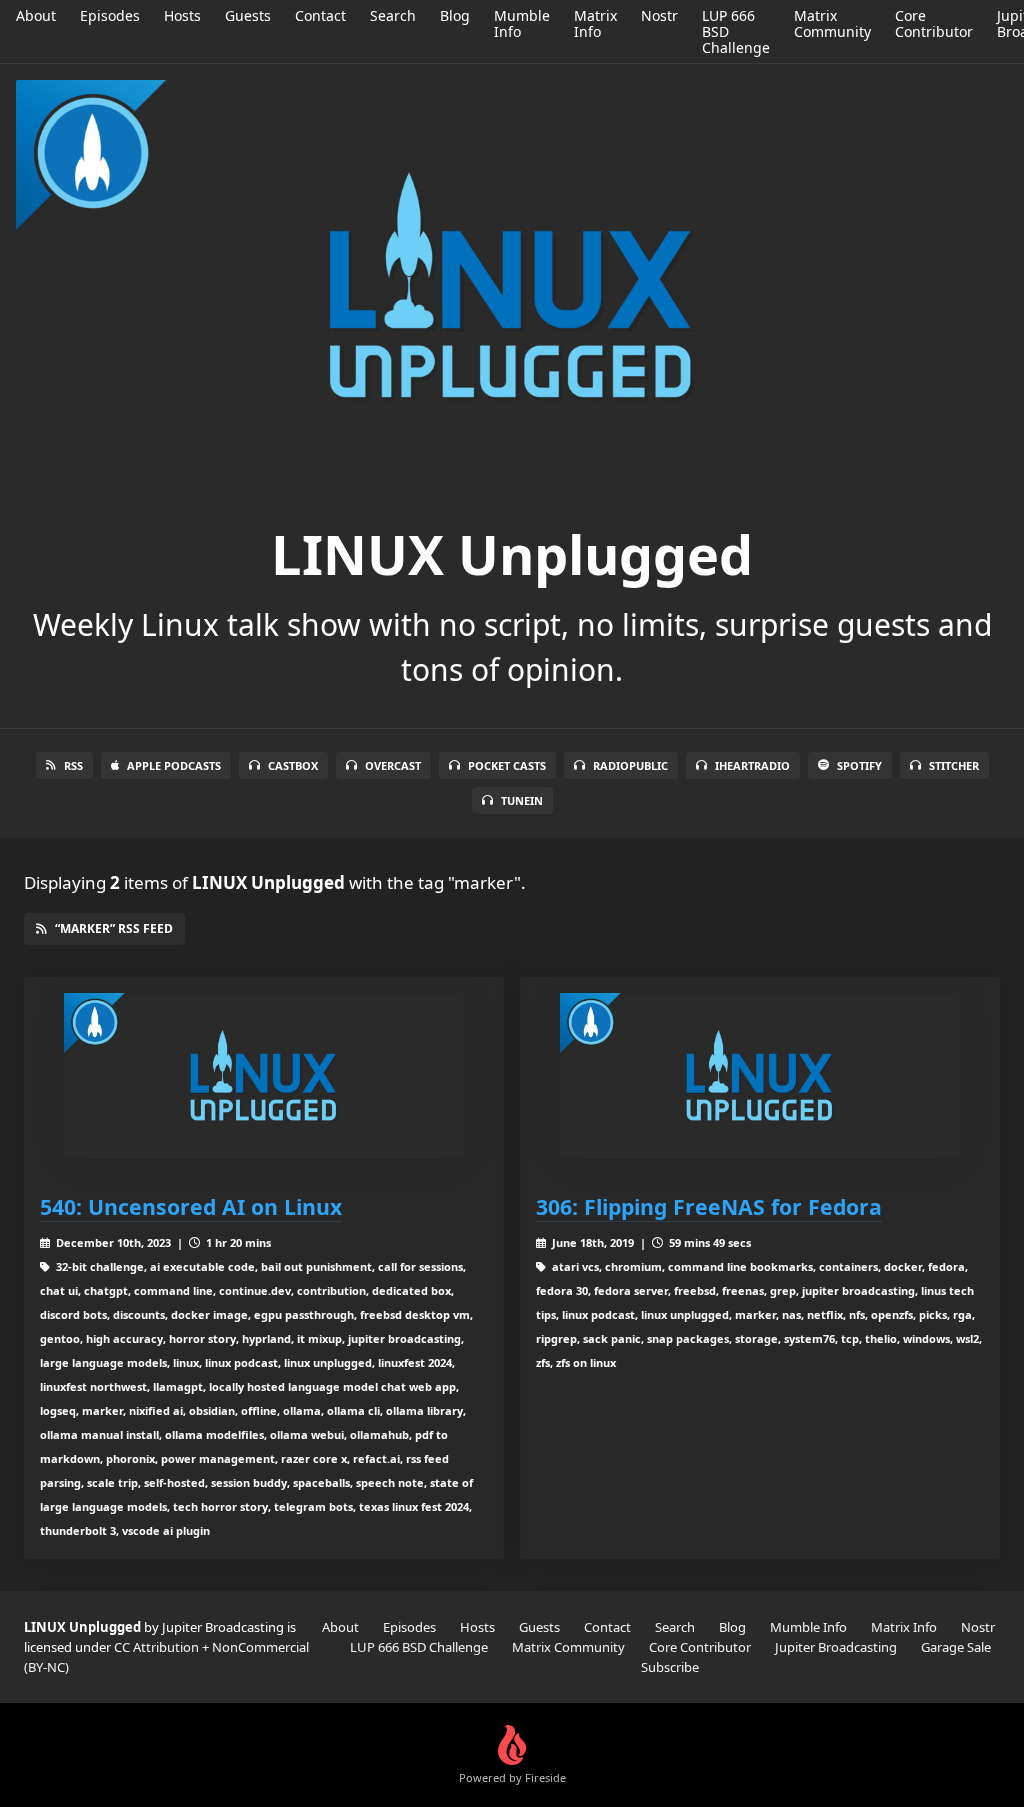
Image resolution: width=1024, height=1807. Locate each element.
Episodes (110, 15)
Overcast (393, 765)
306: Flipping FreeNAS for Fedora (709, 1206)
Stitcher (954, 765)
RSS (73, 765)
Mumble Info (522, 23)
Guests (248, 15)
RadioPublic (630, 765)
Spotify (859, 765)
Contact (320, 15)
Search (393, 15)
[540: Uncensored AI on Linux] (264, 1076)
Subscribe (670, 1667)
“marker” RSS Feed (114, 928)
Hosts (182, 15)
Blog (455, 15)
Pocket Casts (507, 765)
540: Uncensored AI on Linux (191, 1206)
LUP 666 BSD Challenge (419, 1647)
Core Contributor (934, 23)
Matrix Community (832, 23)
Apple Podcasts (174, 765)
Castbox (293, 765)
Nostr (659, 15)
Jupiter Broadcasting (836, 1647)
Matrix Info (595, 23)
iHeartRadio (752, 765)
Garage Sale (956, 1647)
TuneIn (522, 800)
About (36, 15)
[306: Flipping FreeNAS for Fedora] (760, 1076)
